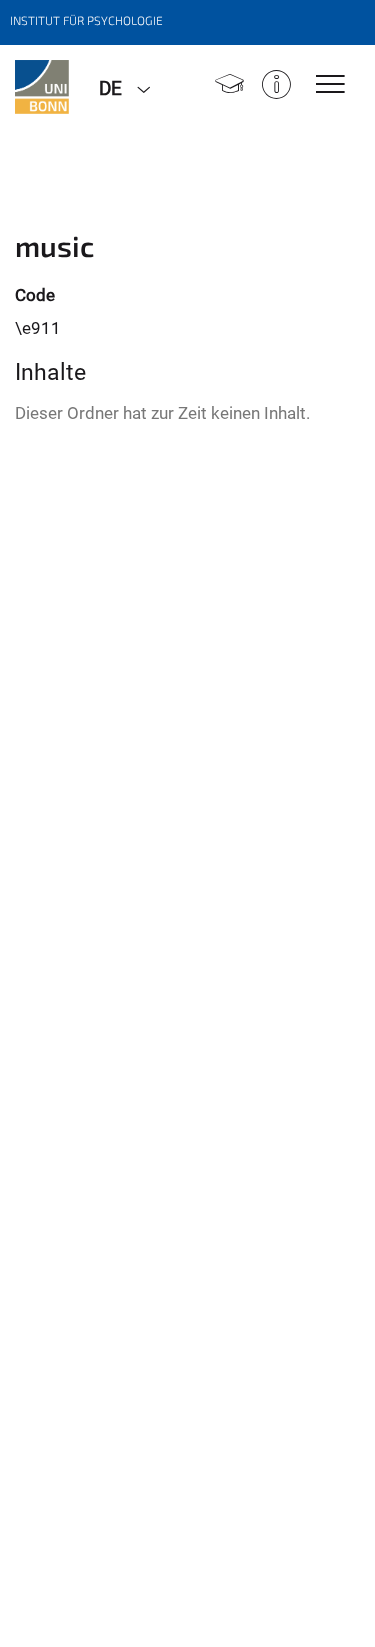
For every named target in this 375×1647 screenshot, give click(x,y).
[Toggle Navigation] (330, 85)
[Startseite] (229, 86)
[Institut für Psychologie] (42, 87)
